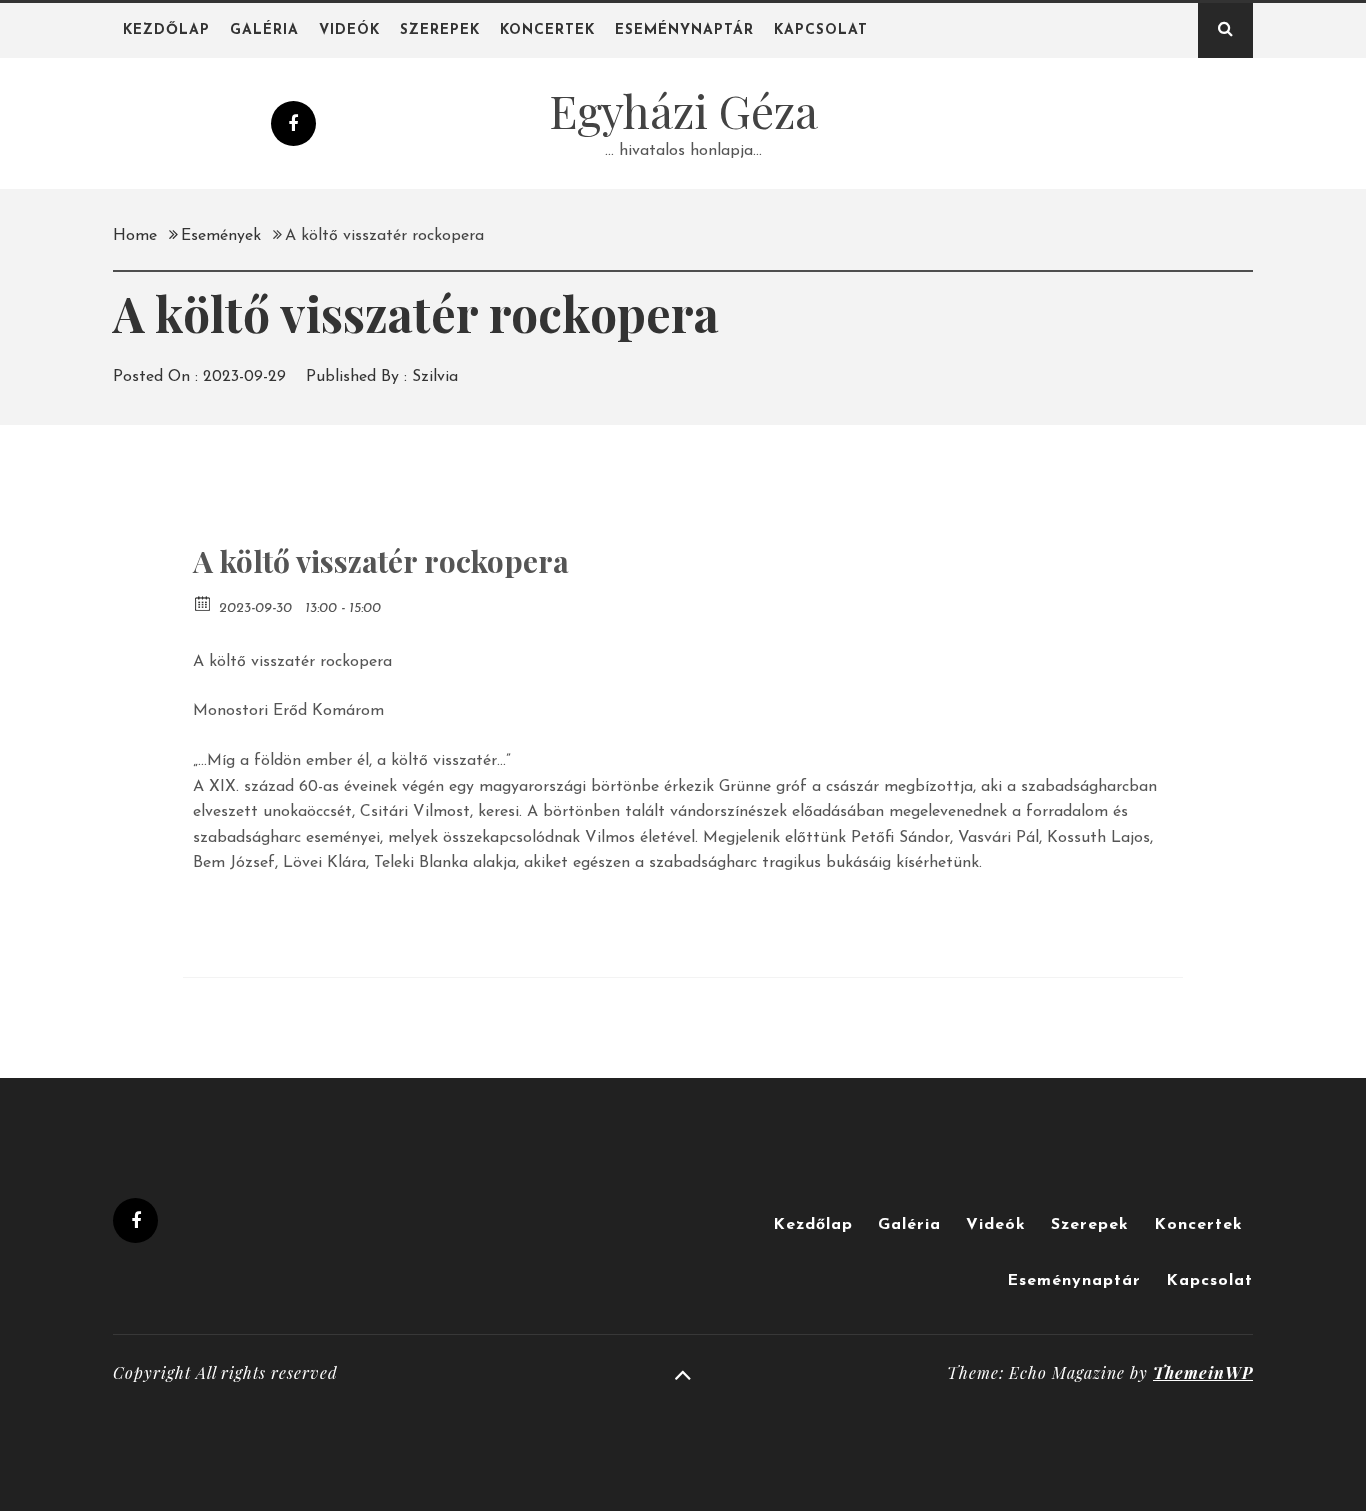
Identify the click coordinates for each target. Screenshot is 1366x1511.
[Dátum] (203, 602)
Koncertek (547, 30)
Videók (349, 30)
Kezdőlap (166, 30)
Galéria (264, 30)
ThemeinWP (1203, 1372)
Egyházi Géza (683, 110)
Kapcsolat (821, 30)
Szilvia (435, 377)
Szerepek (440, 30)
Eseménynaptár (684, 30)
